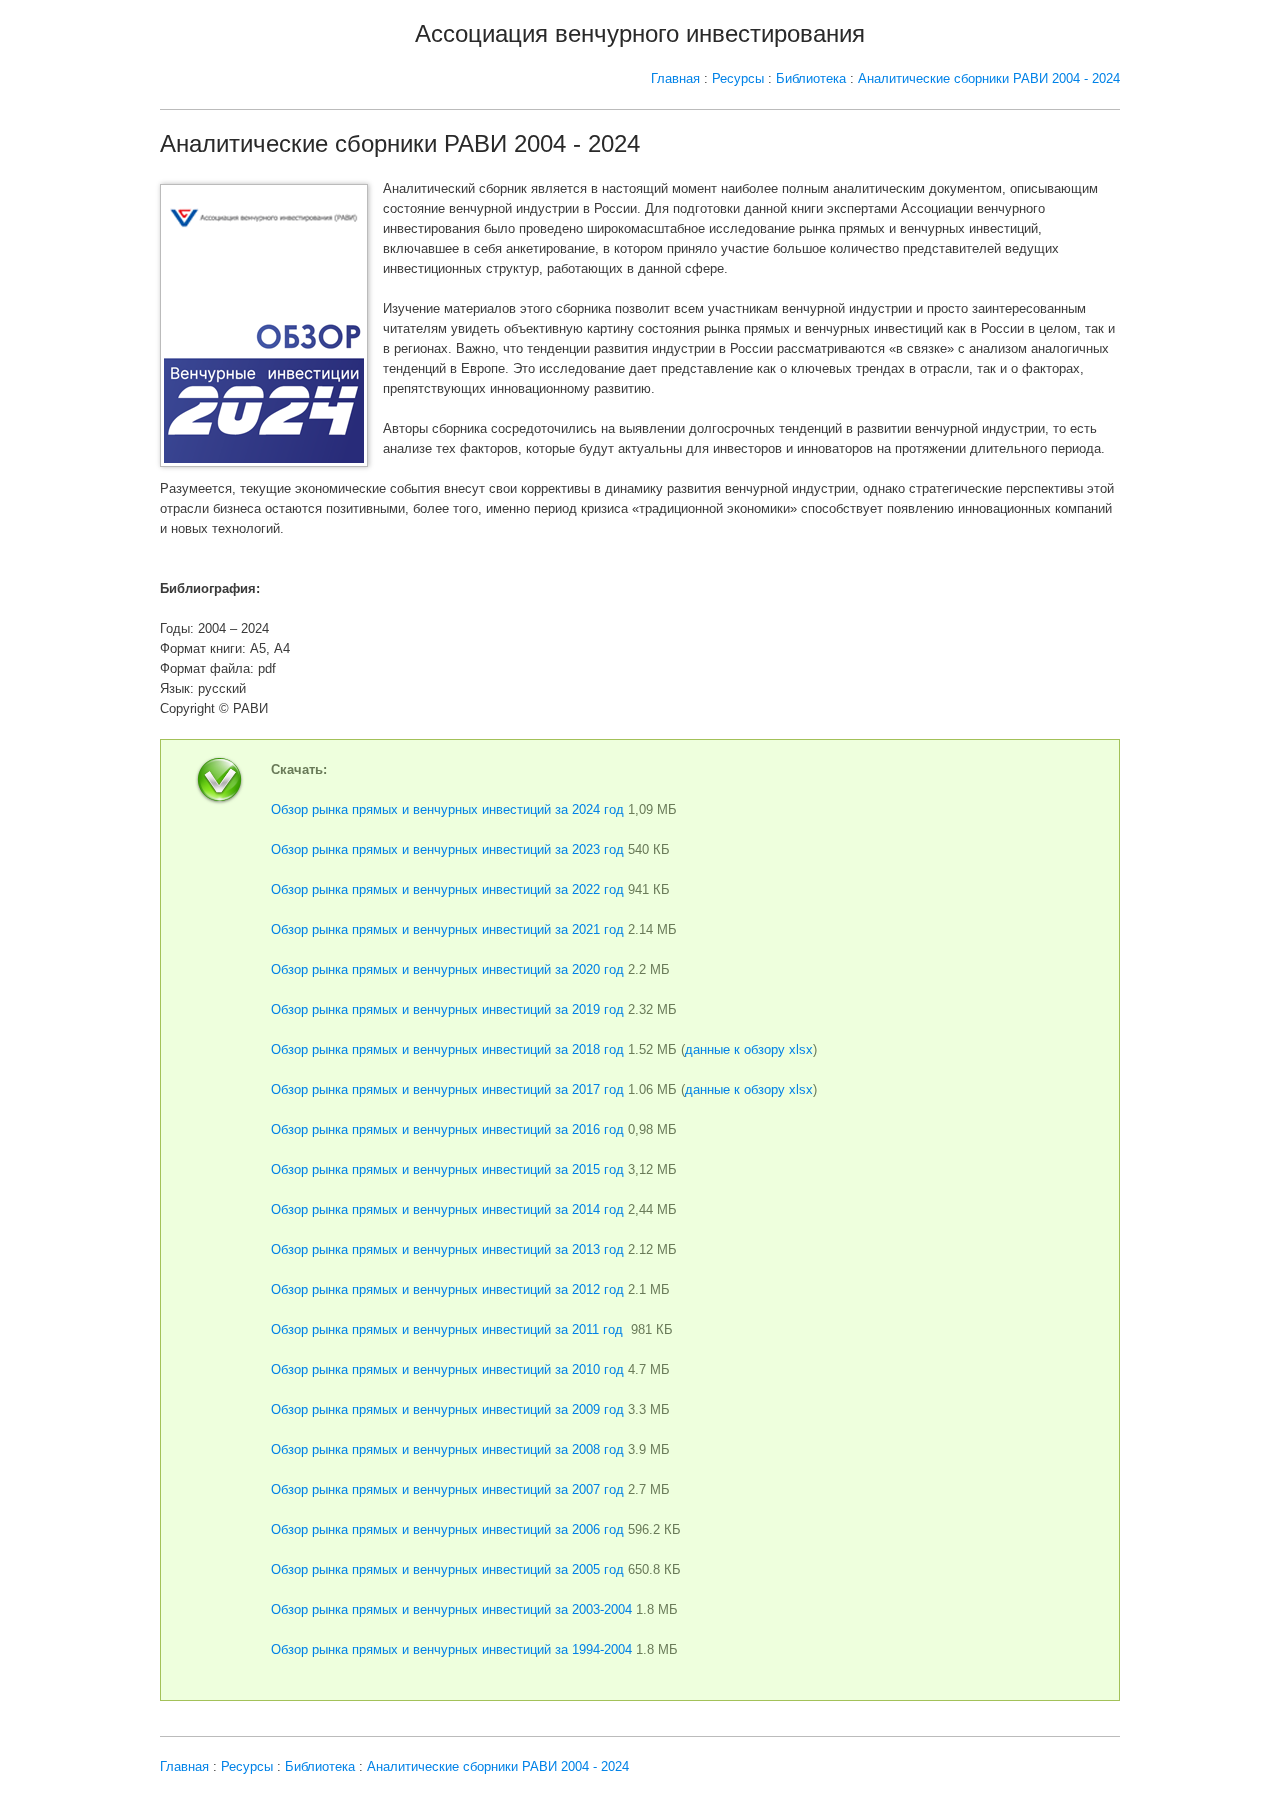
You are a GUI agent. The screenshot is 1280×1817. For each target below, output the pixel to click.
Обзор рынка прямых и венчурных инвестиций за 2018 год (447, 1049)
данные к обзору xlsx (749, 1049)
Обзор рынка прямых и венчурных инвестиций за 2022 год (447, 889)
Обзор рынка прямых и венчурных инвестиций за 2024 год (447, 809)
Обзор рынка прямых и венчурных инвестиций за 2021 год (447, 929)
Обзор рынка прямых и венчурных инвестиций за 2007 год (447, 1489)
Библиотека (811, 78)
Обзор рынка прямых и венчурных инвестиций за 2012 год (447, 1289)
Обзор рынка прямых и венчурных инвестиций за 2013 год (447, 1249)
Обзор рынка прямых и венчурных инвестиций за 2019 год (447, 1009)
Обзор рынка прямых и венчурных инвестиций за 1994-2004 (451, 1649)
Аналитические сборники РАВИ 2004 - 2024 (989, 78)
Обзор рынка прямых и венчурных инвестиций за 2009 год (447, 1409)
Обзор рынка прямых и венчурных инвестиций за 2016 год (447, 1129)
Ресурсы (738, 78)
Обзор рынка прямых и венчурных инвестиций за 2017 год (447, 1089)
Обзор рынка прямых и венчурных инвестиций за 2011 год (447, 1329)
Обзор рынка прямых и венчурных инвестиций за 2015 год (447, 1169)
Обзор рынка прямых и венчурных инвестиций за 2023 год (447, 849)
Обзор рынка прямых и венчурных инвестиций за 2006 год (447, 1529)
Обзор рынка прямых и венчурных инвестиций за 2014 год (447, 1209)
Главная (675, 78)
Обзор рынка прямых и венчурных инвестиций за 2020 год (447, 969)
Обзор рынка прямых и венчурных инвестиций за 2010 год (447, 1369)
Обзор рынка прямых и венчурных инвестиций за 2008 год (447, 1449)
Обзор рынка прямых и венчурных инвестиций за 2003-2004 (451, 1609)
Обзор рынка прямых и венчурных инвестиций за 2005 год (447, 1569)
